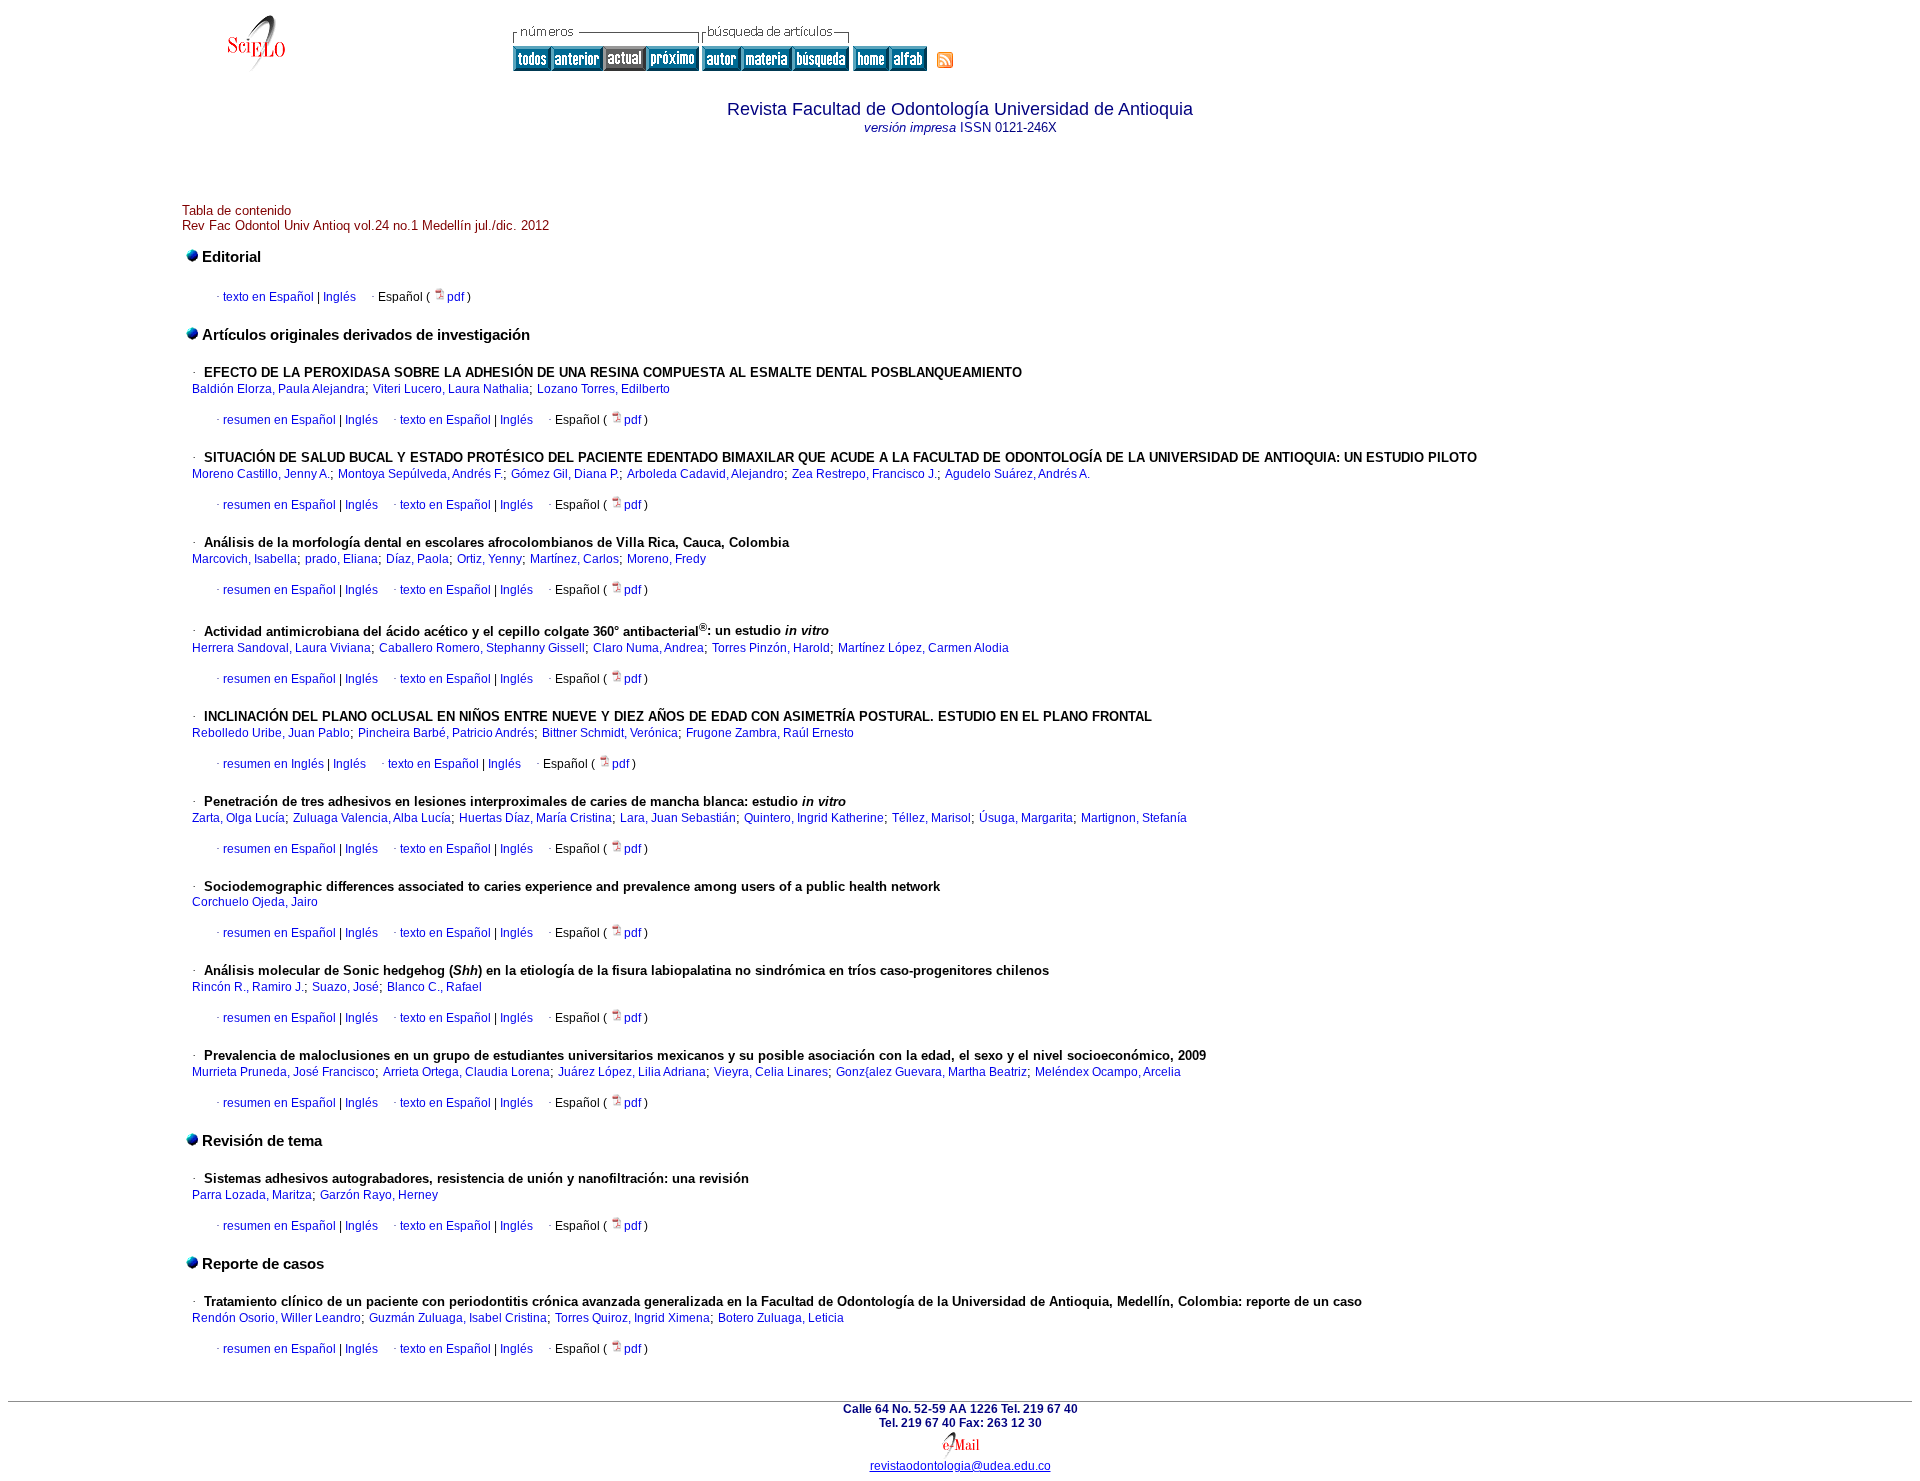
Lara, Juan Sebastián (678, 818)
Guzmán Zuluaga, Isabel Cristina (458, 1318)
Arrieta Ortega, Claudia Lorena (466, 1072)
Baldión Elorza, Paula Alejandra (278, 389)
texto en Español (268, 297)
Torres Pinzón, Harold (771, 648)
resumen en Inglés (273, 764)
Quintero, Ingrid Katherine (814, 818)
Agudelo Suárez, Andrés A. (1017, 474)
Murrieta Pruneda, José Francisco (283, 1072)
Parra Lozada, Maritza (252, 1195)
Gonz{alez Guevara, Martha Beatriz (931, 1072)
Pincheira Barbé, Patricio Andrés (446, 733)
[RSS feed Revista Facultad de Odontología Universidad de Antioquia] (945, 60)
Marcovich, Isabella (244, 559)
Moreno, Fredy (666, 559)
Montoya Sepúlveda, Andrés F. (420, 474)
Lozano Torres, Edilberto (603, 389)
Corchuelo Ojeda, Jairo (255, 902)
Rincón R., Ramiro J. (248, 987)
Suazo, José (345, 987)
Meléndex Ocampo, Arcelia (1108, 1072)
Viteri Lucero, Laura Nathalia (451, 389)
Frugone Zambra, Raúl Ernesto (770, 733)
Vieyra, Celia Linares (771, 1072)
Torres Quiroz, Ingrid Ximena (632, 1318)
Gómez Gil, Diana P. (565, 474)
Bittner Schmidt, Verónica (610, 733)
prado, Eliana (341, 559)
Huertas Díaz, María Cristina (535, 818)
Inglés (338, 297)
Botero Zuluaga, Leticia (781, 1318)
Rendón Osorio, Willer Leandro (276, 1318)
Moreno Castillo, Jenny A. (261, 474)
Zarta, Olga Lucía (238, 818)
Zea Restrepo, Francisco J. (864, 474)
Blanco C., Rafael (434, 987)
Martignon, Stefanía (1134, 818)
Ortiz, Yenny (489, 559)
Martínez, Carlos (574, 559)
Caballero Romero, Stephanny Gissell (482, 648)
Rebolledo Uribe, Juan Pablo (271, 733)
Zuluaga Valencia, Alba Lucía (372, 818)
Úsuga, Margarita (1026, 818)
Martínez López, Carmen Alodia (923, 648)
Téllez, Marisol (931, 818)
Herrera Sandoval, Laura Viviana (281, 648)
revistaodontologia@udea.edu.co (960, 1466)
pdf (457, 297)
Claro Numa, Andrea (648, 648)
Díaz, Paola (417, 559)
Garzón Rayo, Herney (379, 1195)
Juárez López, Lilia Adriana (632, 1072)
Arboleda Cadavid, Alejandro (705, 474)
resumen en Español (279, 420)
